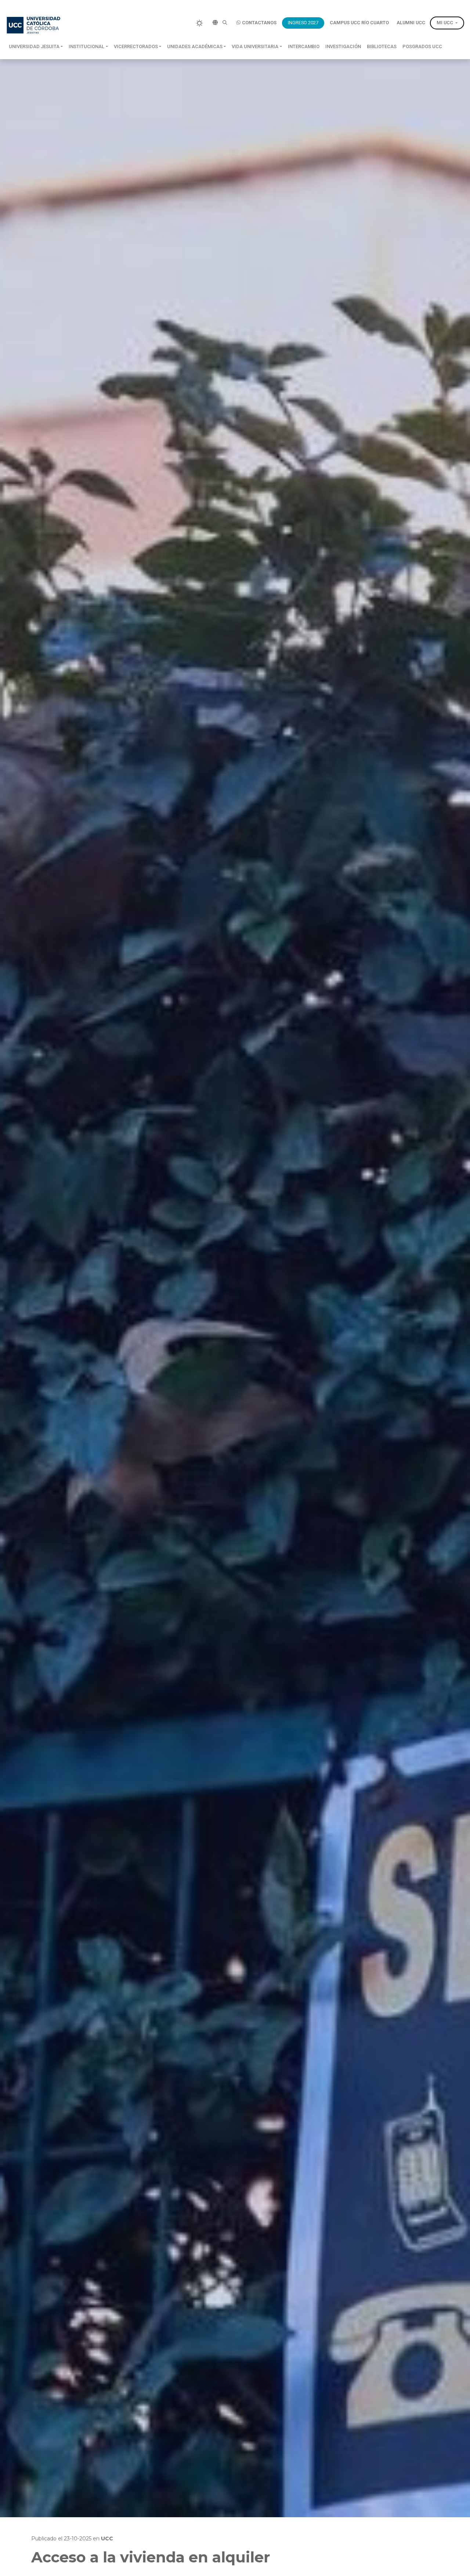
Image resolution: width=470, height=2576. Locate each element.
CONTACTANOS (259, 23)
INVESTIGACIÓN (343, 46)
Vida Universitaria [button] (255, 46)
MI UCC (445, 23)
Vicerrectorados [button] (136, 46)
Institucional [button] (86, 46)
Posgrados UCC (422, 46)
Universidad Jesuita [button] (34, 46)
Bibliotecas (382, 46)
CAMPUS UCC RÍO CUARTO (359, 23)
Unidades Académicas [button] (195, 46)
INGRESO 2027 (303, 23)
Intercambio (304, 46)
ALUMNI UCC (411, 23)
